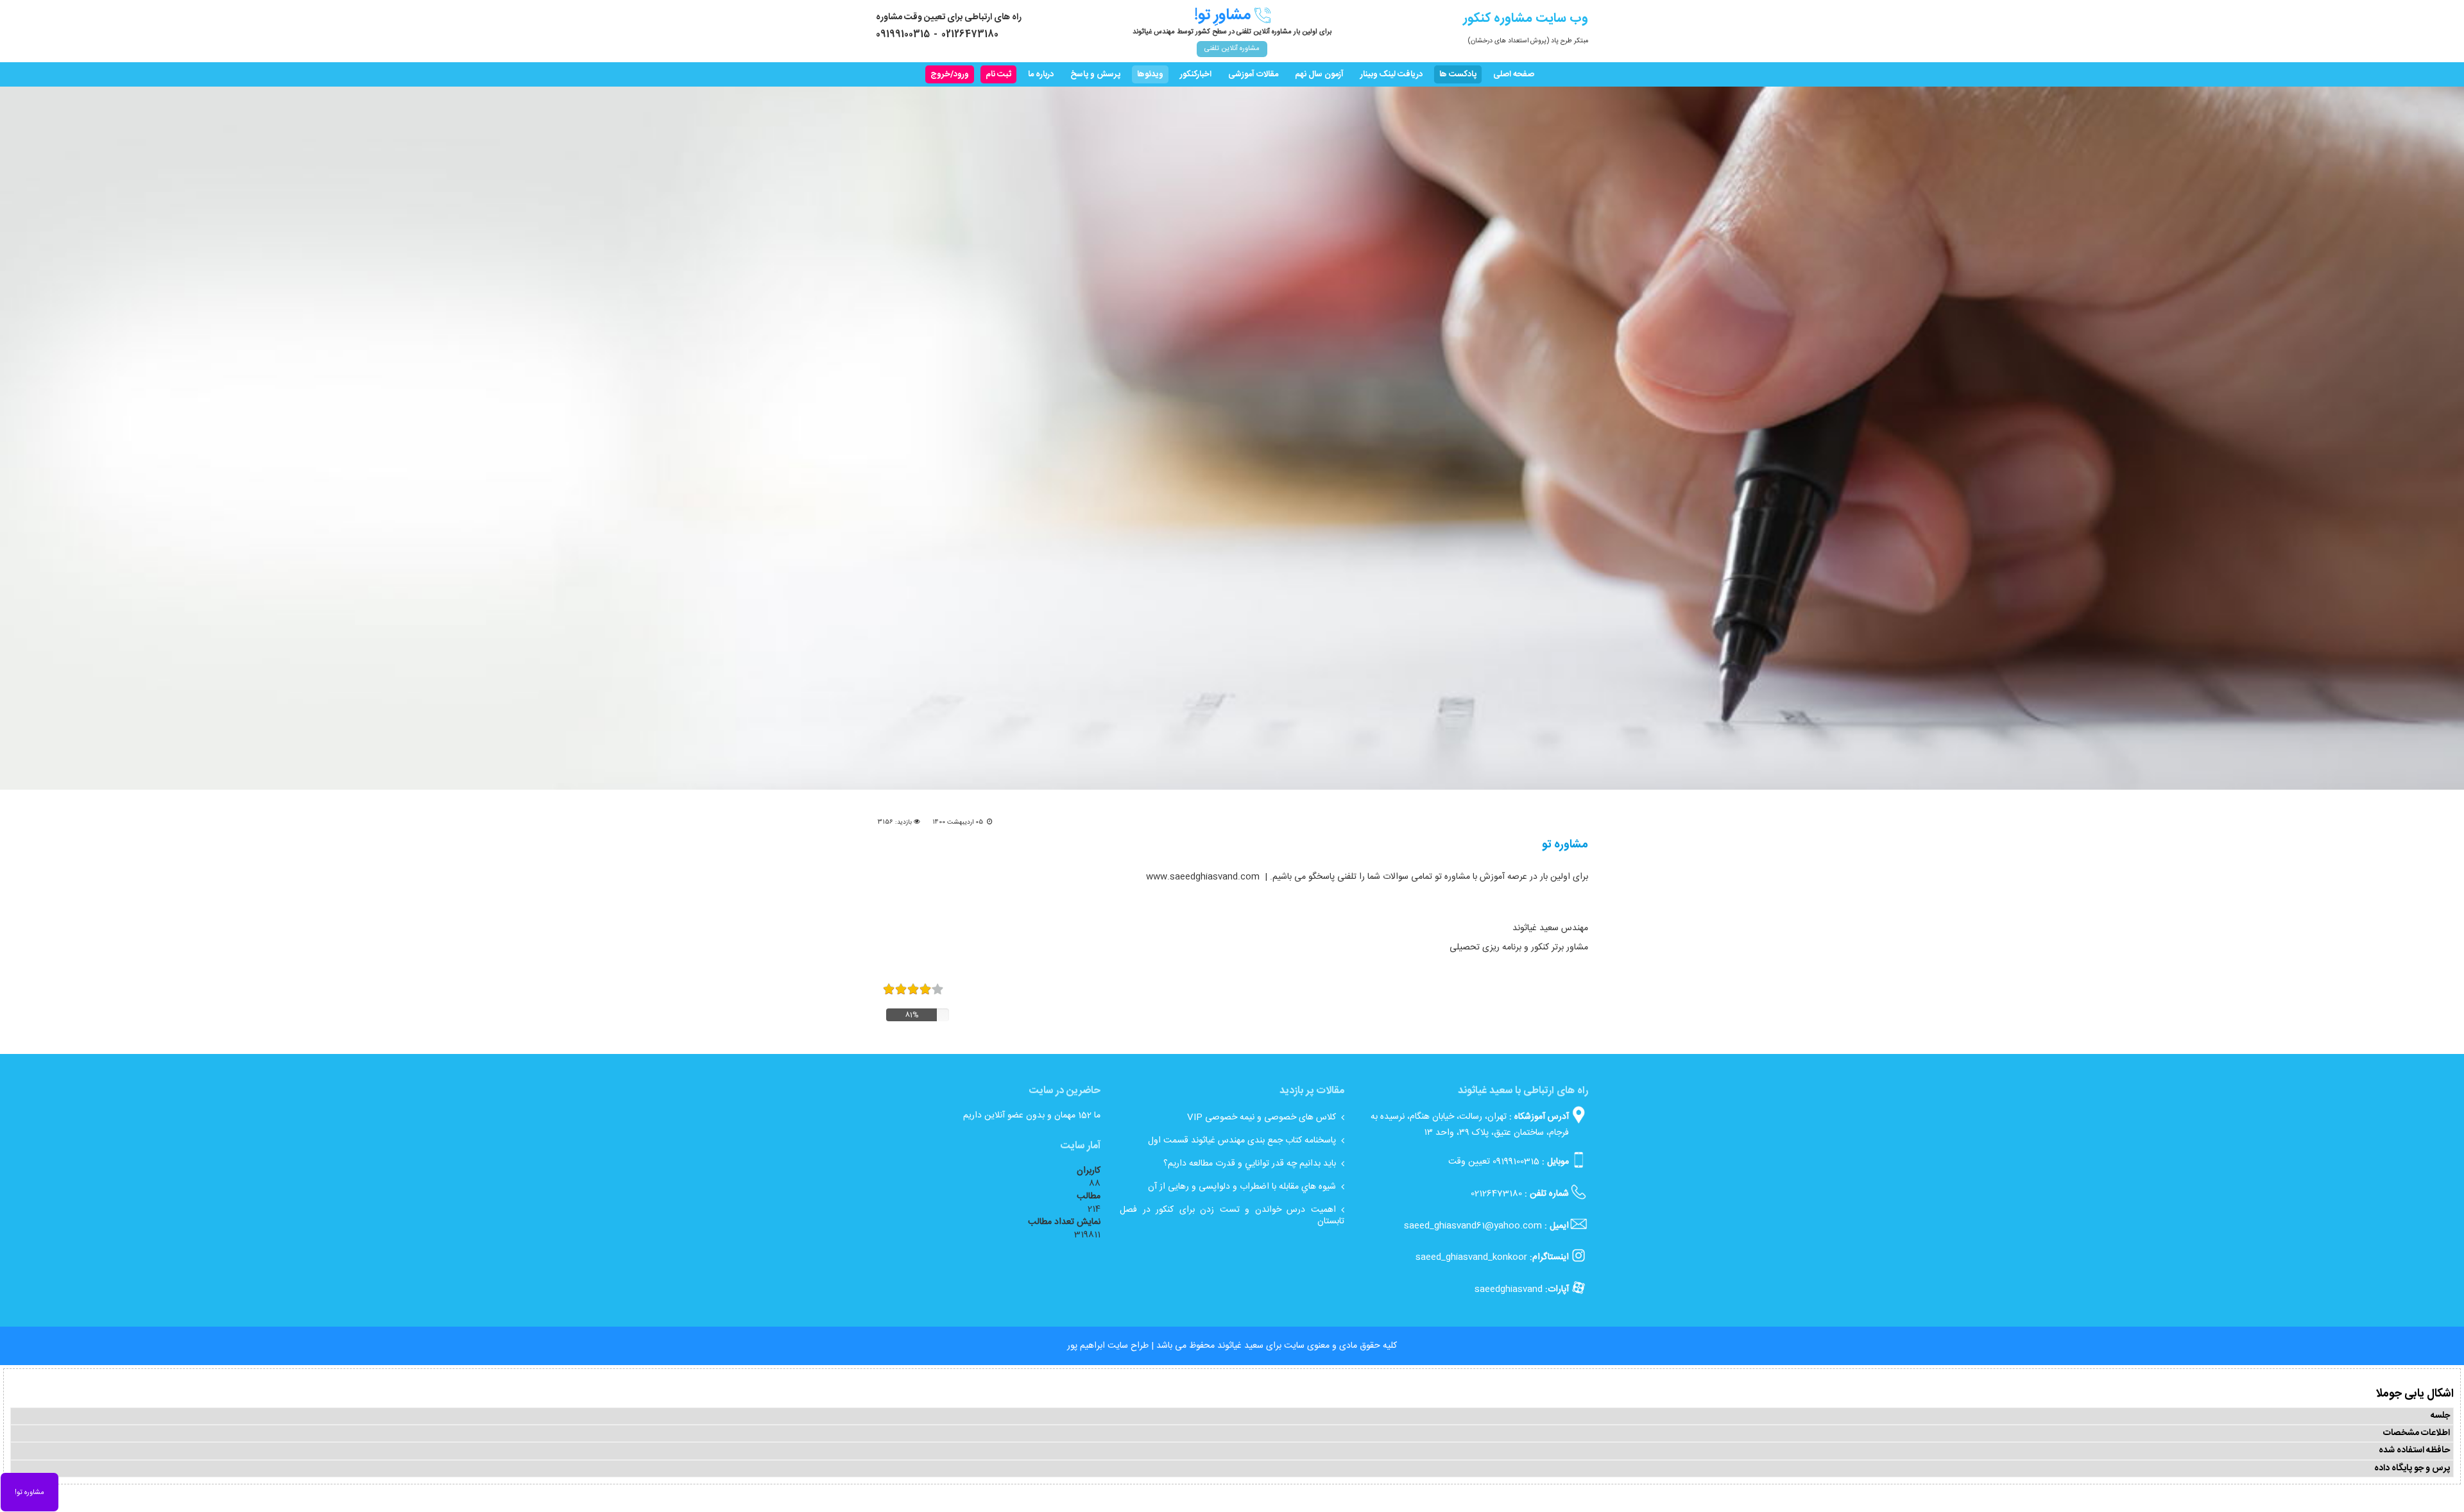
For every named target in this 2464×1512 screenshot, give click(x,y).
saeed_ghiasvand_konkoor (1471, 1257)
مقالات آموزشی (1253, 74)
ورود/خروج (950, 74)
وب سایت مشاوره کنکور (1526, 18)
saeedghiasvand (1509, 1289)
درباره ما (1041, 74)
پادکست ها (1458, 74)
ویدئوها (1150, 74)
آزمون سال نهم (1319, 74)
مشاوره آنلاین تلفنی (1232, 49)
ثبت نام (998, 74)
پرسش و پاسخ (1095, 74)
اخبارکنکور (1196, 74)
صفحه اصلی (1514, 74)
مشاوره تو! (30, 1493)
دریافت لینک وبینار (1391, 74)
